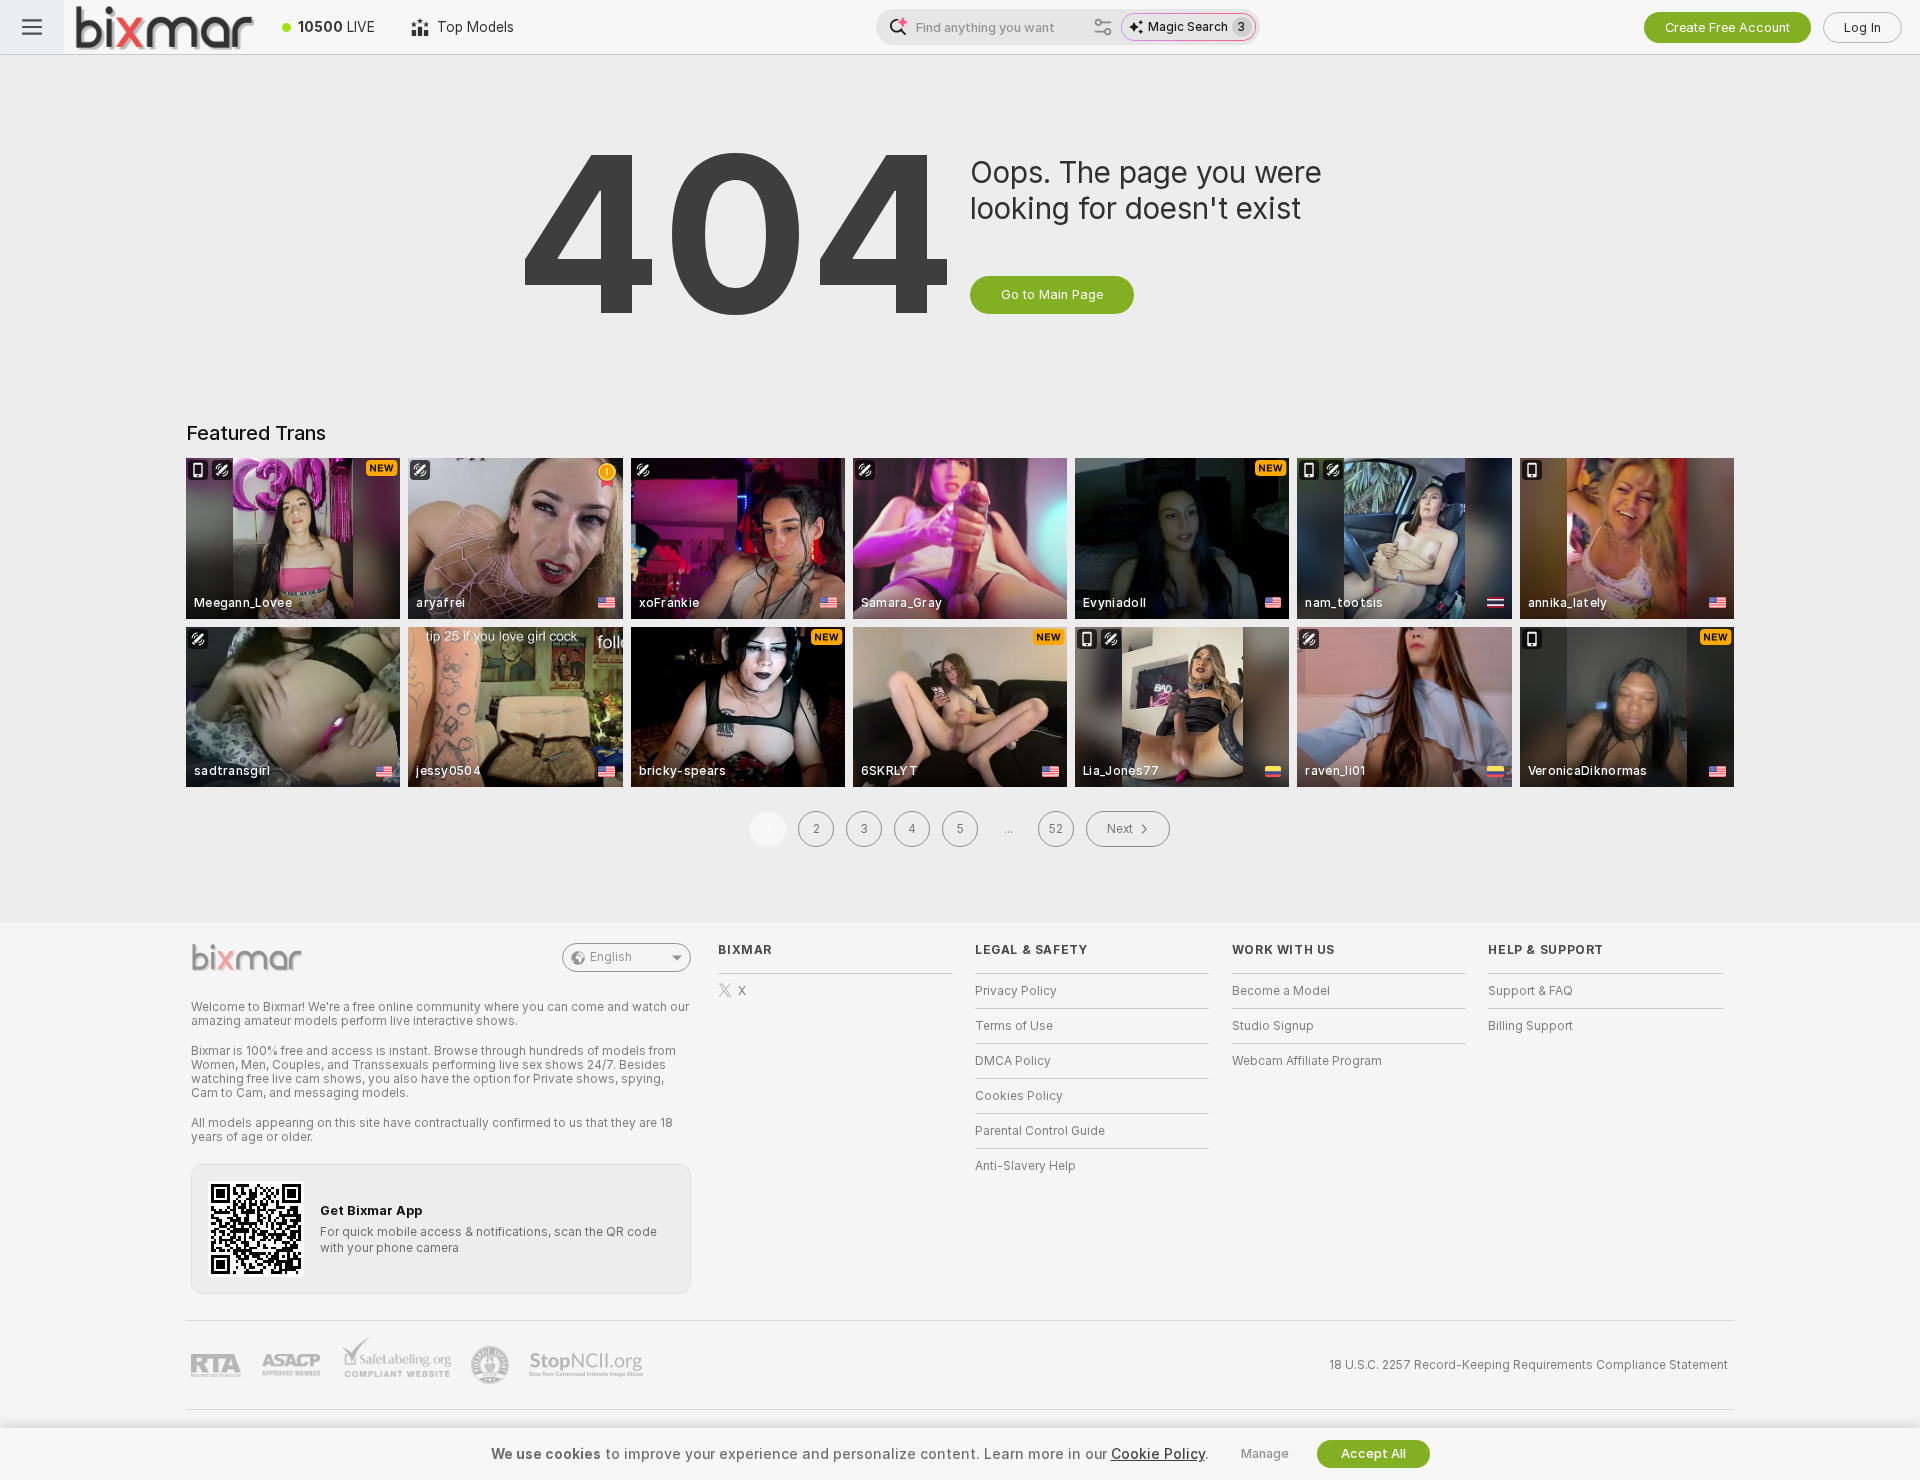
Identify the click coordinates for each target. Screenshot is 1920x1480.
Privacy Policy (1016, 991)
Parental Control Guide (1040, 1131)
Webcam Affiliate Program (1307, 1061)
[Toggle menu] (32, 27)
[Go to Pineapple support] (492, 1365)
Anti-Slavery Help (1025, 1166)
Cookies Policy (1019, 1096)
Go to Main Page (1052, 294)
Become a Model (1281, 991)
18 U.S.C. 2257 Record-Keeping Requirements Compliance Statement (1528, 1365)
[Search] (1103, 27)
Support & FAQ (1530, 991)
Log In (1862, 27)
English (611, 957)
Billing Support (1530, 1026)
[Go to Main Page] (164, 27)
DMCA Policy (1013, 1061)
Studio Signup (1273, 1026)
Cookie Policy (1158, 1454)
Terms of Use (1014, 1026)
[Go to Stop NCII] (588, 1365)
